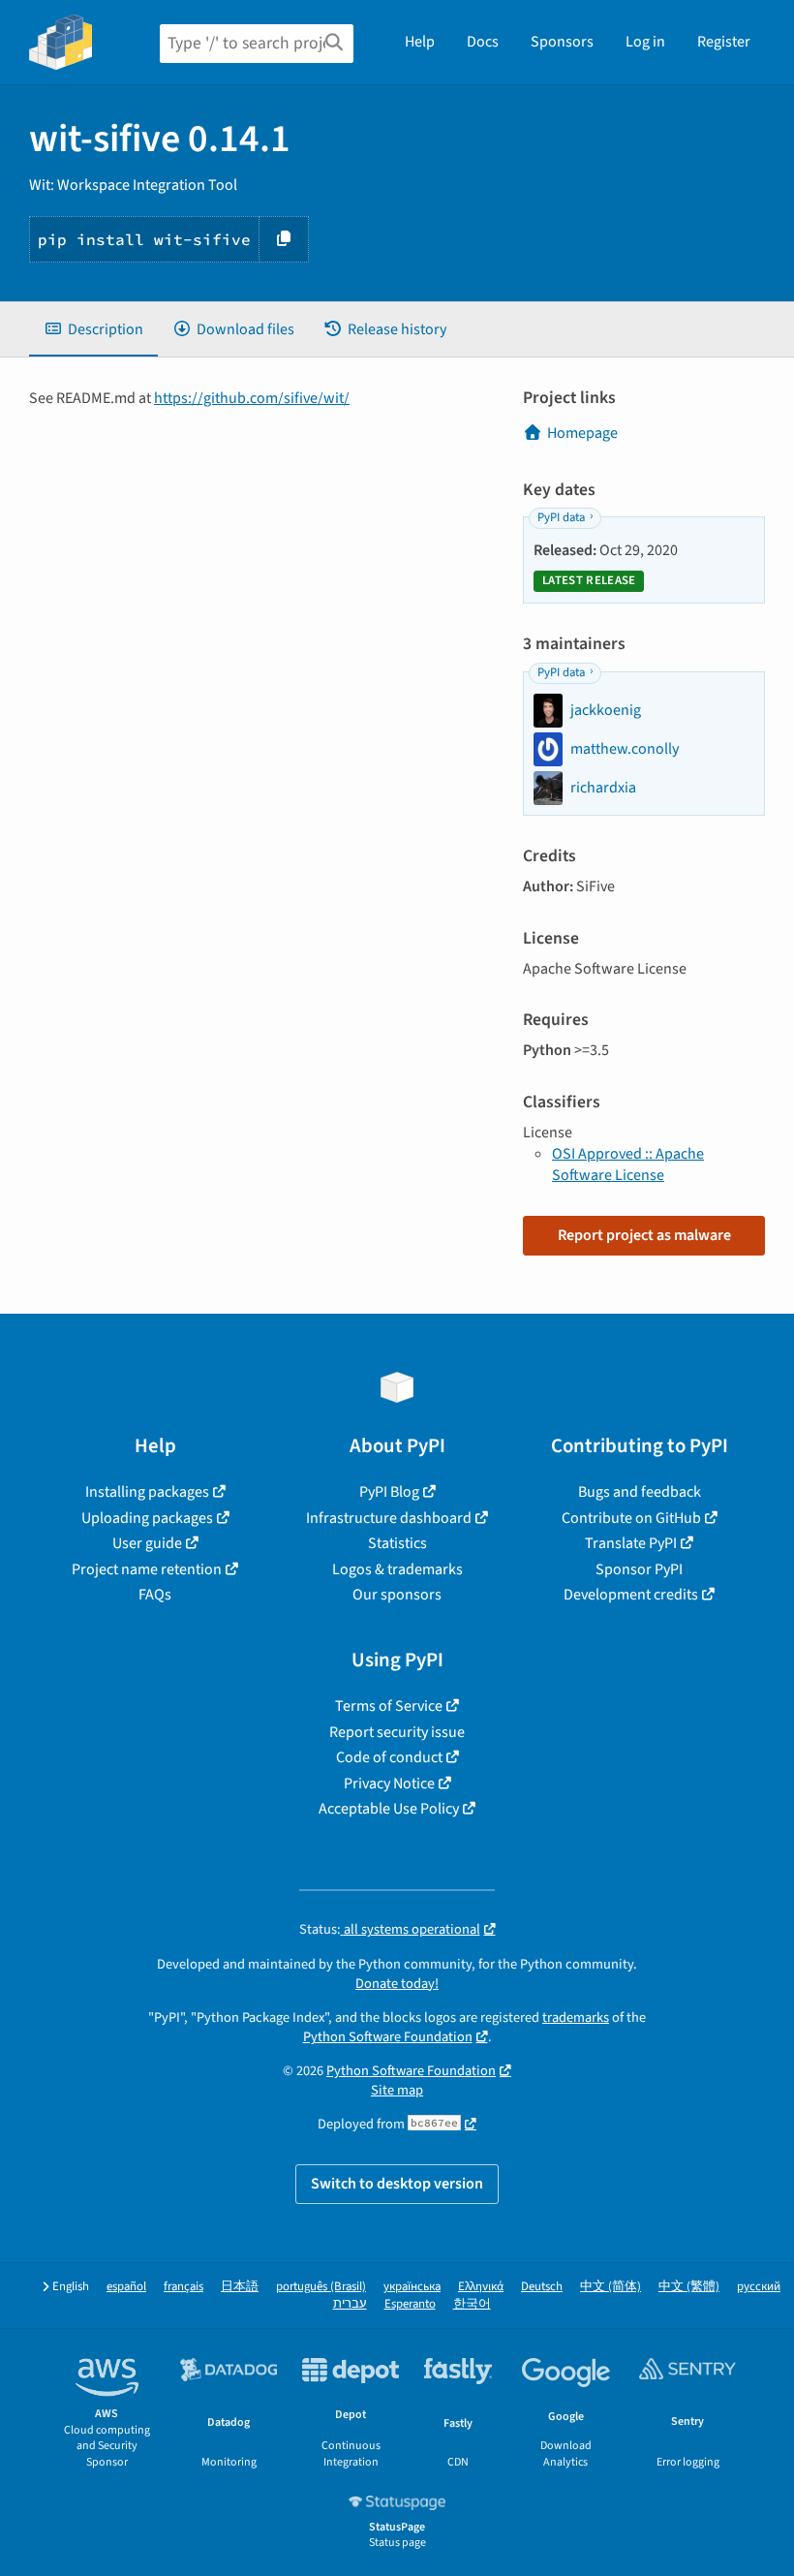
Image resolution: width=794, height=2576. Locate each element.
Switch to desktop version (397, 2184)
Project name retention (147, 1569)
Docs (483, 42)
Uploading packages (147, 1518)
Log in (645, 42)
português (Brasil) (321, 2287)
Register (724, 42)
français (183, 2287)
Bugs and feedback (640, 1492)
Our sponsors (397, 1595)
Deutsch (542, 2287)
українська (412, 2287)
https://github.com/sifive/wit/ (252, 398)
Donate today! (397, 1984)
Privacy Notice (389, 1784)
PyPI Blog (389, 1492)
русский (759, 2287)
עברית (350, 2304)
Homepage (582, 433)
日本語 (240, 2287)
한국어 (472, 2304)
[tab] (93, 329)
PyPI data (561, 517)
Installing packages (147, 1492)
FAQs (155, 1595)
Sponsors (562, 42)
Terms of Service (389, 1706)
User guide (147, 1543)
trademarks (576, 2017)
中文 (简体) (611, 2287)
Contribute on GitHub (631, 1518)
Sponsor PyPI (639, 1569)
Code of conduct (389, 1757)
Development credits (631, 1595)
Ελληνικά (481, 2287)
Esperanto (410, 2304)
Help (420, 42)
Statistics (397, 1543)
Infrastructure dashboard (389, 1518)
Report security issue (397, 1732)
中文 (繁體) (689, 2287)
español (126, 2287)
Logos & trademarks (397, 1569)
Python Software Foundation (388, 2037)
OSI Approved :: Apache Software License (628, 1164)
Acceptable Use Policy (389, 1809)
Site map (397, 2090)
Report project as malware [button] (644, 1235)
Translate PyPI (631, 1543)
